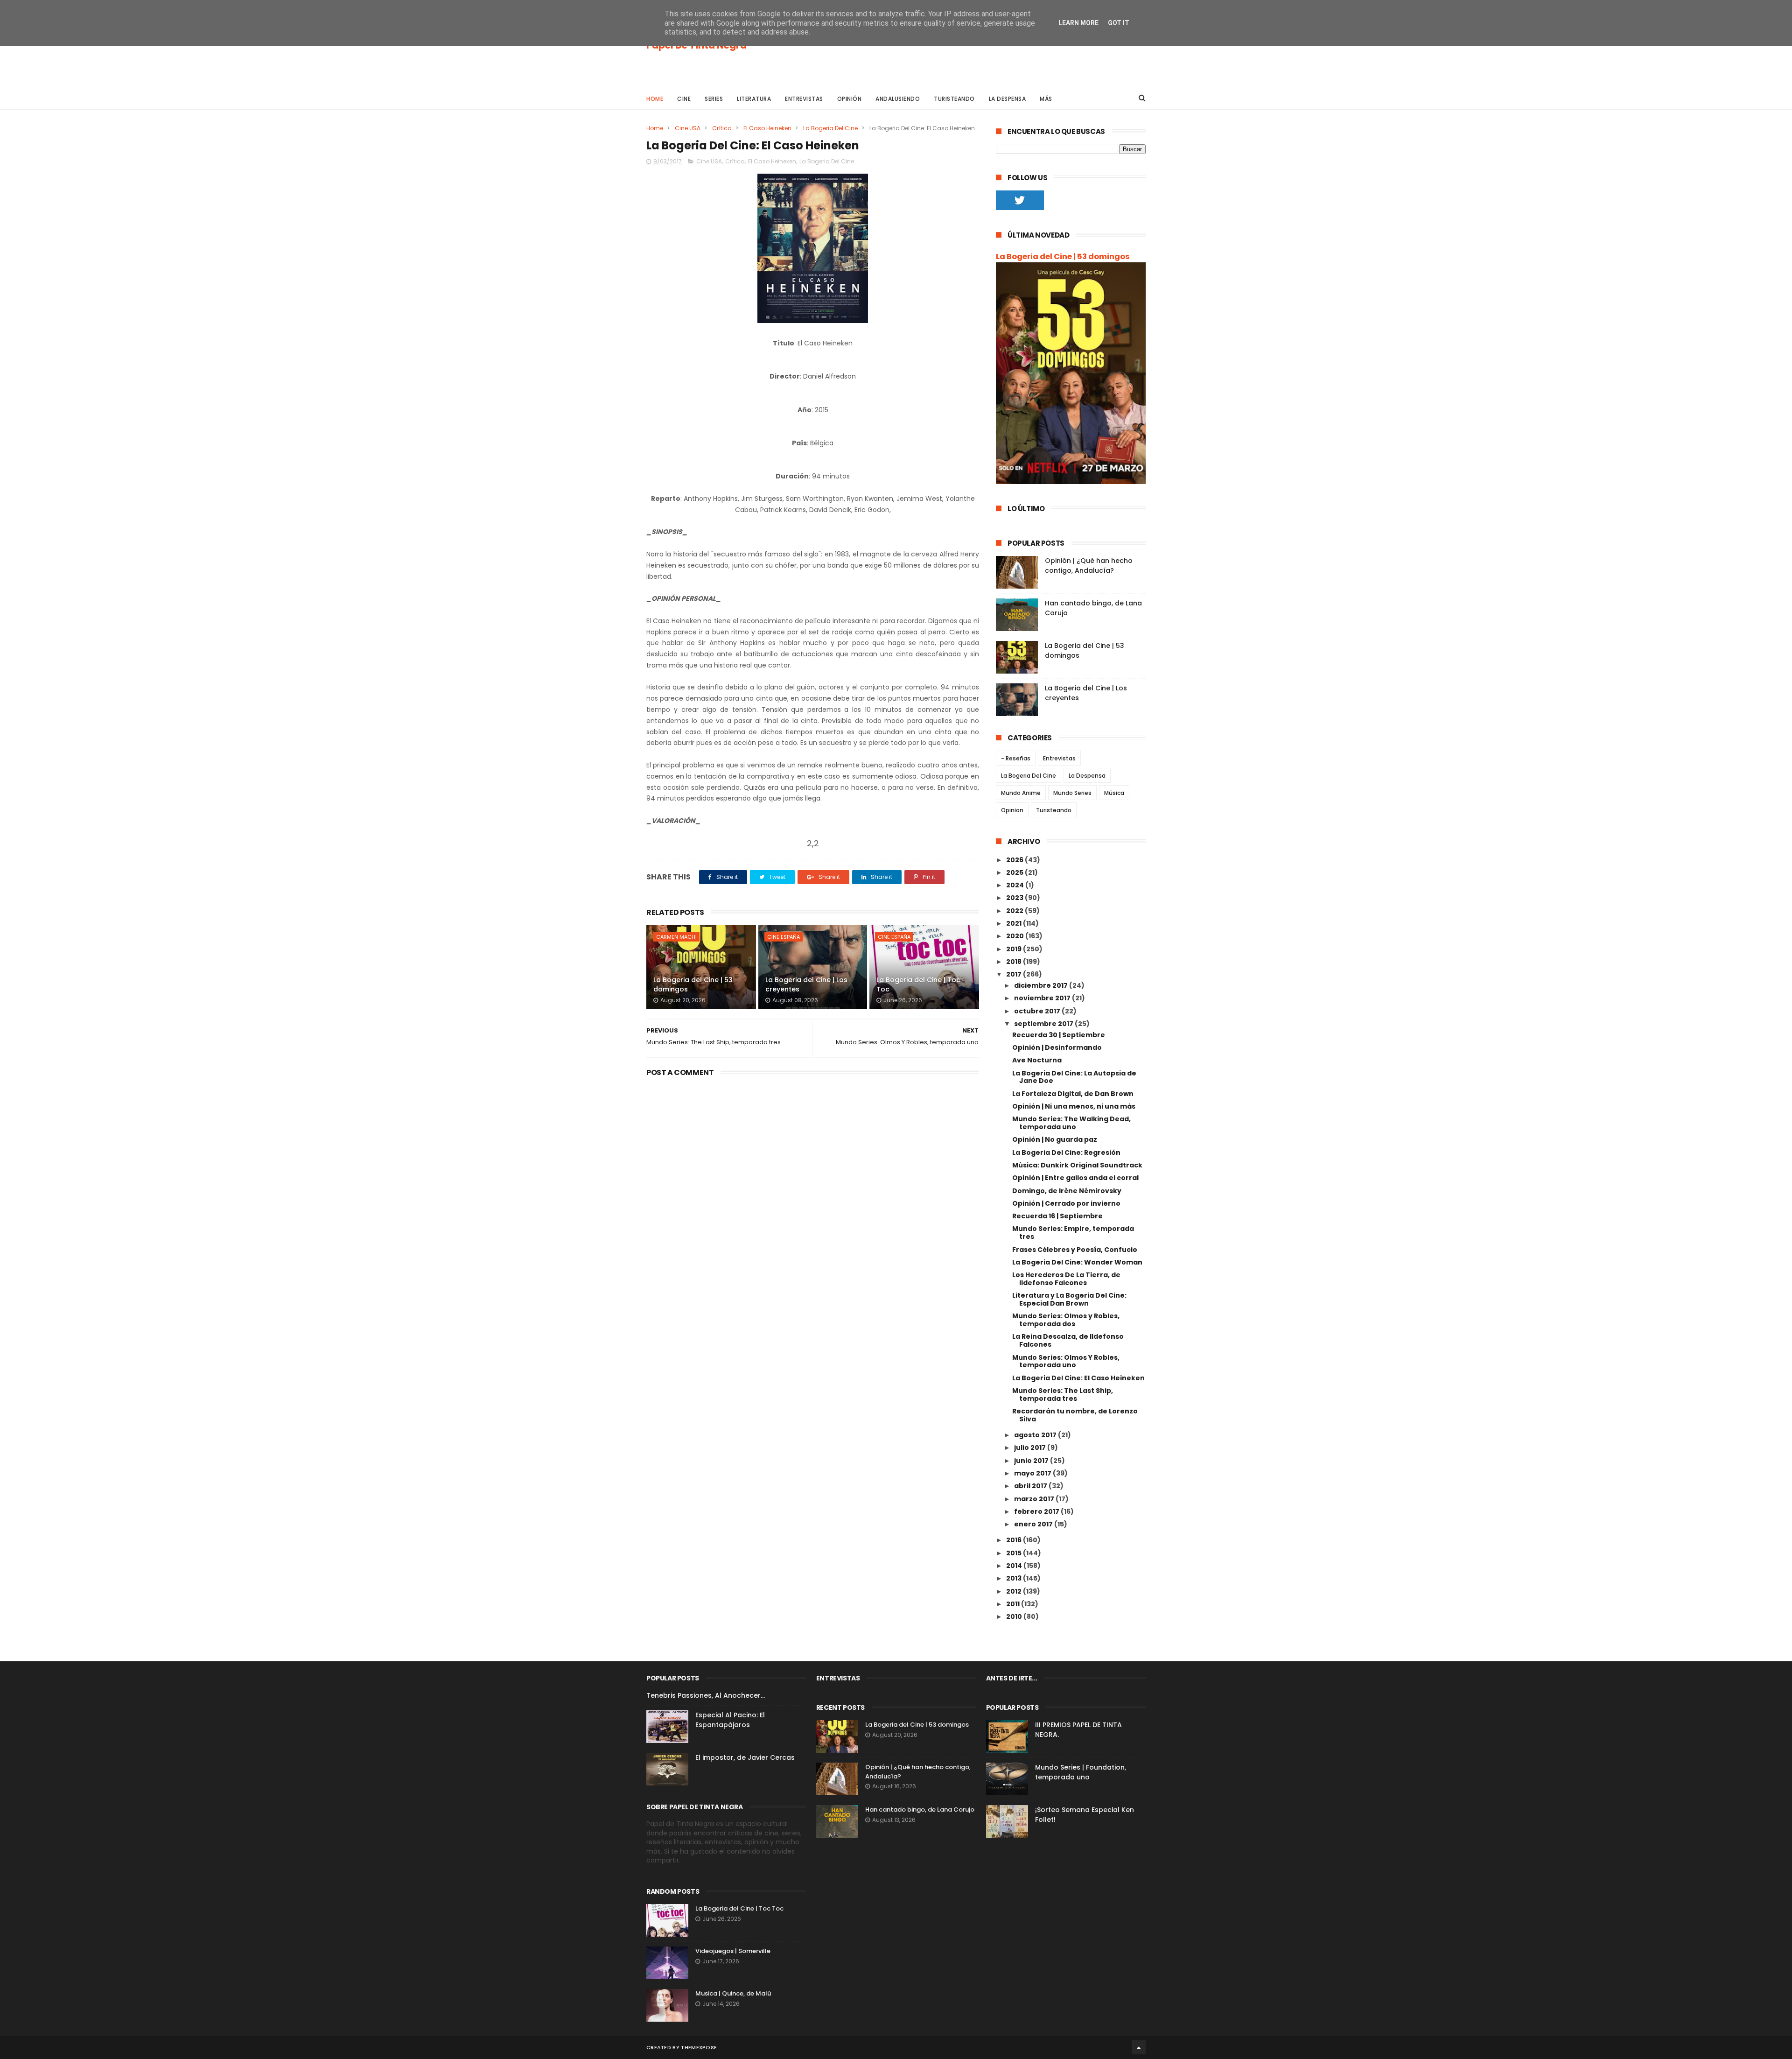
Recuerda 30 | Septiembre (1059, 1035)
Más (1046, 99)
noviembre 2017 (1043, 998)
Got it (1119, 23)
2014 (1015, 1566)
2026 (1015, 860)
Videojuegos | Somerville (733, 1951)
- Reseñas (1016, 758)
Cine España (784, 937)
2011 (1014, 1604)
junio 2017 (1032, 1461)
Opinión (850, 99)
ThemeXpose (699, 2047)
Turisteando (954, 99)
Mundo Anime (1021, 793)
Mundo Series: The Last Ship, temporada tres (1063, 1395)
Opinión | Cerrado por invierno (1066, 1203)
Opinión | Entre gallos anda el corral (1075, 1178)
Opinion (1012, 810)
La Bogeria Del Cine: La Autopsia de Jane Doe (1074, 1077)
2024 (1016, 885)
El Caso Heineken (767, 128)
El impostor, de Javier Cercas (745, 1757)
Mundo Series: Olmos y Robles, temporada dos (1066, 1320)
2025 (1015, 872)
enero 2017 (1034, 1524)
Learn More (1078, 23)
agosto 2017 (1036, 1435)
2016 (1015, 1540)
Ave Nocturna (1037, 1060)
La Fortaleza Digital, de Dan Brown (1073, 1094)
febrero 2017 (1037, 1511)
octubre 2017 (1038, 1011)
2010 (1015, 1616)
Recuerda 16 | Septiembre (1057, 1216)
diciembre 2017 (1042, 985)
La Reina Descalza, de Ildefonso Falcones (1068, 1340)
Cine (684, 99)
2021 (1015, 923)
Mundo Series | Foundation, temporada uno (1081, 1772)
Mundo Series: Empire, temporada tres (1073, 1233)
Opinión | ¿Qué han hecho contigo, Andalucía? (1089, 566)
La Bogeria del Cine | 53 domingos (693, 984)
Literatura (754, 99)
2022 (1015, 911)
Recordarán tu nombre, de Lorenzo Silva (1075, 1415)
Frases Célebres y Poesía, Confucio (1075, 1250)
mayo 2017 (1033, 1473)
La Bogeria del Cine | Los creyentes (806, 984)
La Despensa (1008, 99)
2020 (1016, 936)
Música (1114, 793)
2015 (1015, 1553)
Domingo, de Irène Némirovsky (1067, 1191)
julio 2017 (1031, 1448)
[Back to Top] (1139, 2047)
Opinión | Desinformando (1057, 1047)
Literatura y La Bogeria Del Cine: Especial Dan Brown (1069, 1299)
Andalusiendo (898, 99)
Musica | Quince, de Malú (733, 1993)
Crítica (722, 128)
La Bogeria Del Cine (830, 128)
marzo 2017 (1035, 1499)
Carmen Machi (676, 937)
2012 (1015, 1591)
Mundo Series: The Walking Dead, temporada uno (1071, 1123)
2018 (1015, 962)
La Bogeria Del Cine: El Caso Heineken (1078, 1378)
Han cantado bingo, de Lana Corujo (920, 1810)
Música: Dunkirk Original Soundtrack (1077, 1165)
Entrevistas (804, 99)
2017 (1015, 974)
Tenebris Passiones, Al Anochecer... (706, 1695)
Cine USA (688, 128)
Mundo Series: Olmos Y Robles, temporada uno (1066, 1361)
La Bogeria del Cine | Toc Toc (918, 984)
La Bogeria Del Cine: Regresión (1066, 1152)
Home (655, 99)
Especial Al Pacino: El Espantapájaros (730, 1720)
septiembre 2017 (1044, 1024)
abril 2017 (1031, 1486)
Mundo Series (1072, 793)
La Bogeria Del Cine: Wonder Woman (1077, 1262)
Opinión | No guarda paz (1055, 1139)
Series (714, 99)
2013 (1015, 1578)
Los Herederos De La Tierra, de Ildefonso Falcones (1066, 1279)
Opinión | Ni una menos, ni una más (1074, 1106)
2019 (1015, 949)
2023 (1015, 898)
